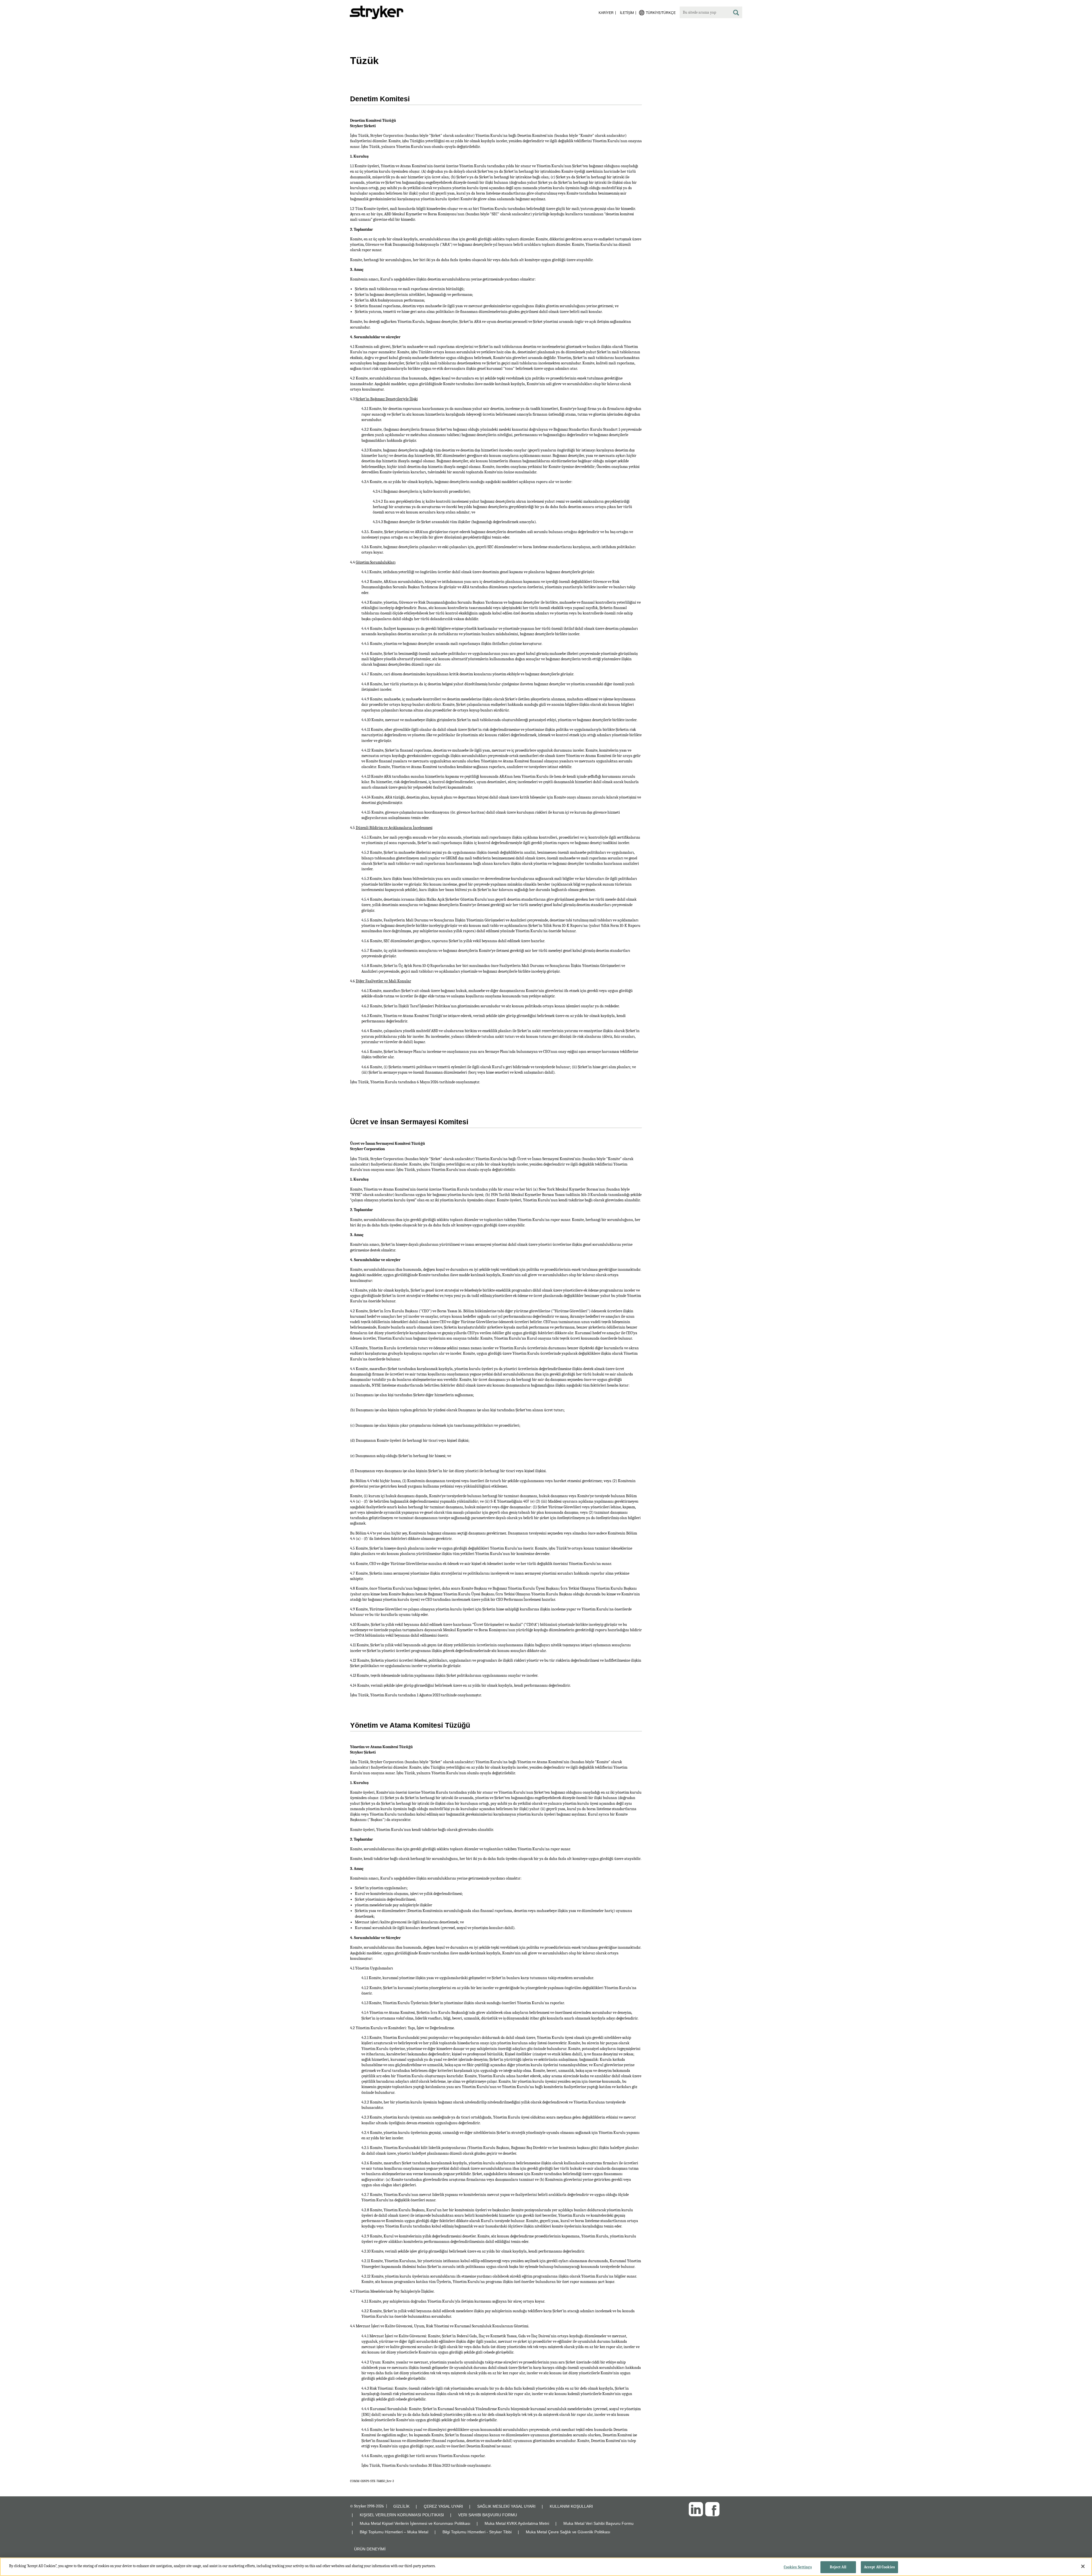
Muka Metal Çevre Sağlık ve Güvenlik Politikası (568, 2532)
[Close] (1083, 2566)
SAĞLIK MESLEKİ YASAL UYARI (506, 2506)
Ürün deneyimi (370, 2549)
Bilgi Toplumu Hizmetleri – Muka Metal (394, 2532)
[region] (546, 2567)
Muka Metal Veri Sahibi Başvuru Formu (598, 2523)
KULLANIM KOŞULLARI (571, 2506)
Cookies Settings (798, 2567)
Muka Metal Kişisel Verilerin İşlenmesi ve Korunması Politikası (415, 2523)
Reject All (838, 2567)
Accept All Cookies (879, 2567)
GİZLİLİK (401, 2506)
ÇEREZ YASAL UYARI (443, 2506)
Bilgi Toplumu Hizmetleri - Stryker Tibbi (477, 2532)
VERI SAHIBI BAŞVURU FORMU (488, 2515)
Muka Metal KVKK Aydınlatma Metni (517, 2523)
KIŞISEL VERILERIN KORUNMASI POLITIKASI (402, 2515)
